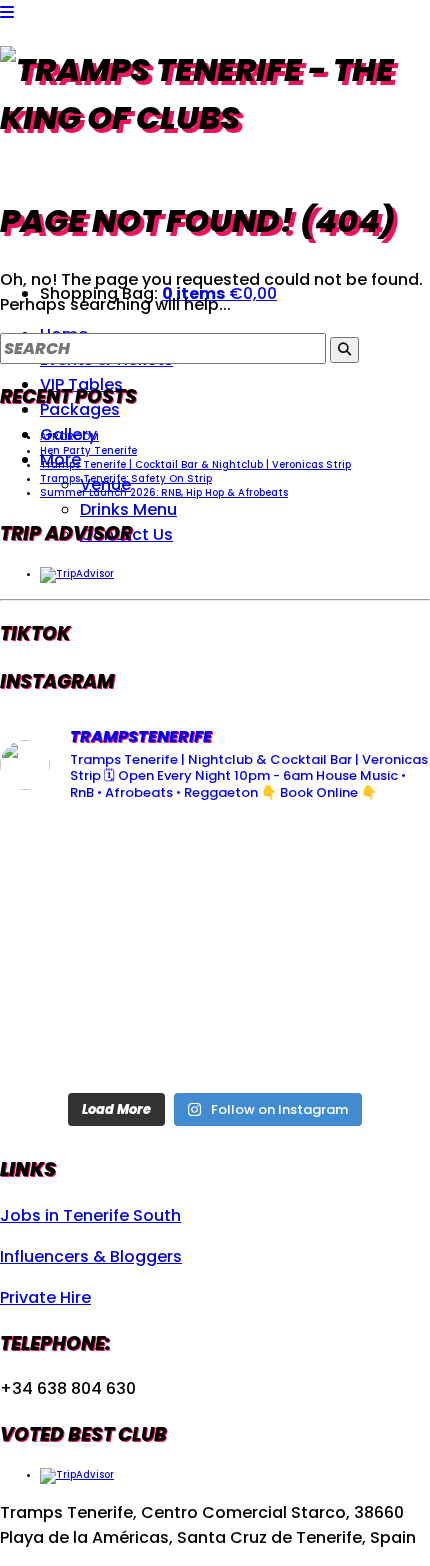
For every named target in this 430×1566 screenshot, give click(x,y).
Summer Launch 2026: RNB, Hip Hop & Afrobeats (164, 492)
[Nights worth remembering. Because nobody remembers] (215, 864)
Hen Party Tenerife (88, 450)
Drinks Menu (128, 509)
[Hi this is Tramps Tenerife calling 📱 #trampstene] (68, 864)
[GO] (344, 350)
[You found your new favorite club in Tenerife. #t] (68, 1037)
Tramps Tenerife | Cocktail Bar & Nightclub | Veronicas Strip (195, 464)
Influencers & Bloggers (91, 1256)
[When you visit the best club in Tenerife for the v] (361, 951)
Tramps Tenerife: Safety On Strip (126, 478)
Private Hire (45, 1297)
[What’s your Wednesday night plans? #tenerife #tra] (361, 1037)
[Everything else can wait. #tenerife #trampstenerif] (361, 864)
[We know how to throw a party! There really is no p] (215, 1037)
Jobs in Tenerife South (90, 1215)
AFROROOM (69, 436)
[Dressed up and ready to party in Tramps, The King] (215, 951)
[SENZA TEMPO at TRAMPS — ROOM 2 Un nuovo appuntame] (68, 951)
